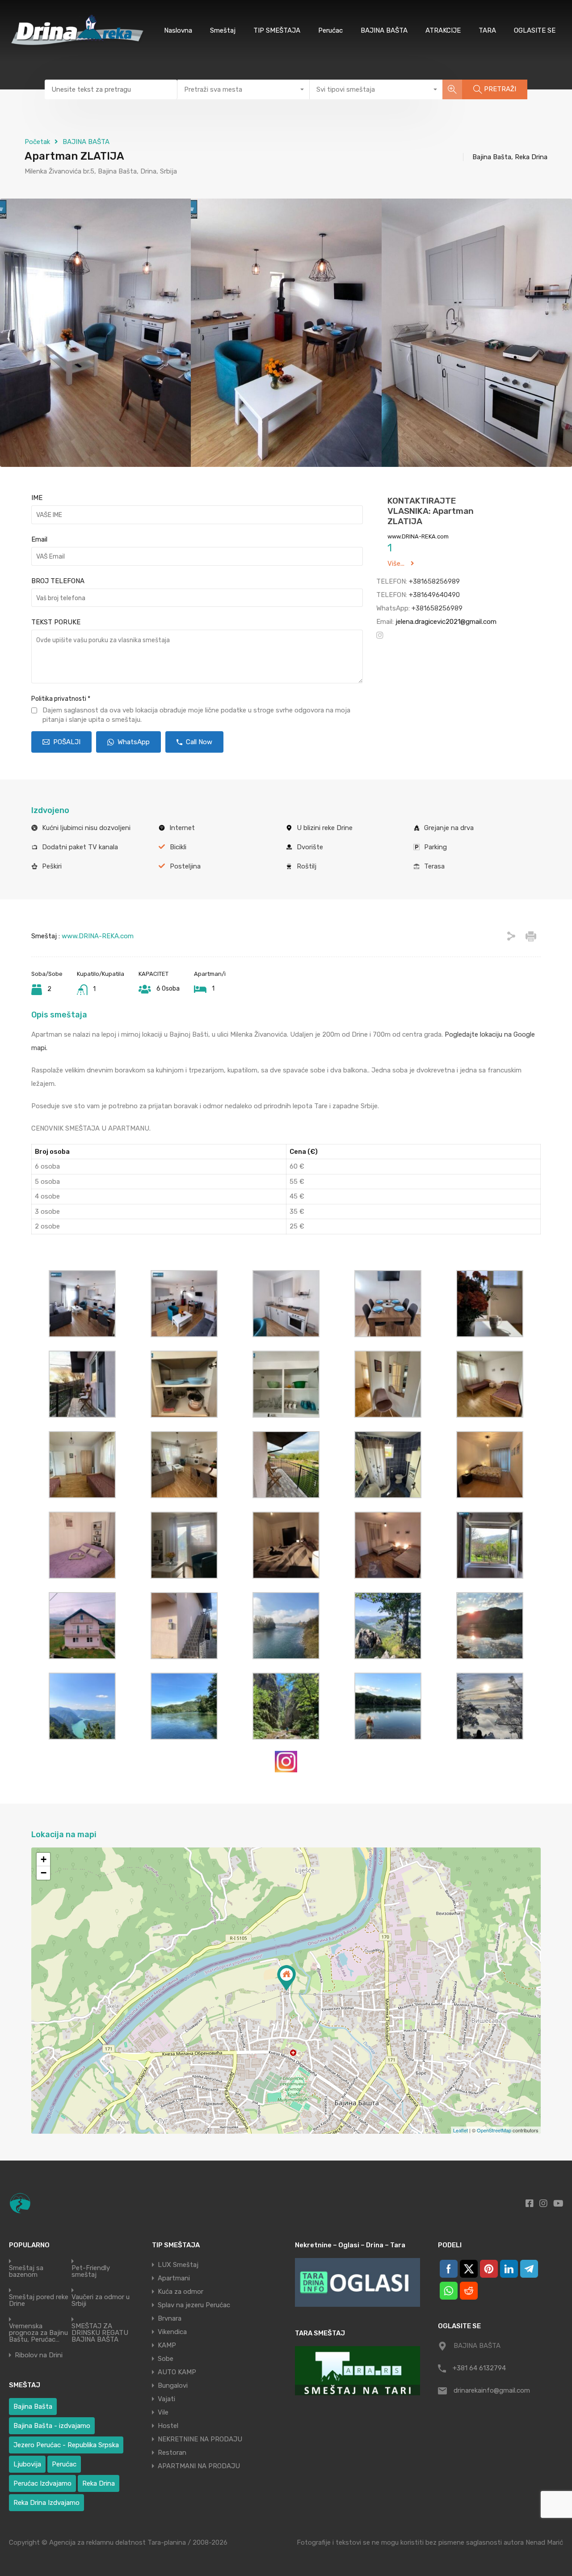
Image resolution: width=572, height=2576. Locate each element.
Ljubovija (27, 2464)
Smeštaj (223, 30)
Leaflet (461, 2130)
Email (39, 539)
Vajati (166, 2399)
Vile (163, 2412)
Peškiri (52, 866)
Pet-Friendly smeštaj (91, 2271)
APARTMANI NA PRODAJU (199, 2466)
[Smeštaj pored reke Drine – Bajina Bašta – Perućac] (79, 48)
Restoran (172, 2453)
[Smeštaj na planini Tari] (357, 2371)
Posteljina (185, 866)
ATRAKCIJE (443, 30)
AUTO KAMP (177, 2372)
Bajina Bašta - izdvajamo (52, 2426)
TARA (487, 30)
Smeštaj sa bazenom (26, 2271)
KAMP (167, 2345)
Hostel (168, 2426)
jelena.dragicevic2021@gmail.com (446, 622)
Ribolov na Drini (39, 2355)
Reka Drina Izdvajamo (46, 2503)
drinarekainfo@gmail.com (492, 2390)
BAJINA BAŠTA (384, 30)
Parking (435, 847)
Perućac (330, 30)
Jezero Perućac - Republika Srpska (66, 2445)
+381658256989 (434, 581)
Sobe (166, 2359)
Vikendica (172, 2332)
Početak (37, 142)
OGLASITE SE (535, 30)
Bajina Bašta (33, 2407)
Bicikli (178, 847)
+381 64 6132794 (479, 2368)
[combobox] (244, 89)
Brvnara (170, 2318)
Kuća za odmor (181, 2292)
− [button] (44, 1873)
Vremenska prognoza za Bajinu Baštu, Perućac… (38, 2333)
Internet (182, 828)
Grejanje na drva (449, 828)
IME (37, 498)
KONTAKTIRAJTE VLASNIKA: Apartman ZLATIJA (431, 511)
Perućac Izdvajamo (42, 2483)
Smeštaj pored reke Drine (39, 2301)
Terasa (434, 866)
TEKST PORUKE (56, 622)
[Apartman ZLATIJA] (286, 1978)
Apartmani (174, 2278)
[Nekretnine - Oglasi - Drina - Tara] (357, 2282)
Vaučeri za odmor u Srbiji (101, 2301)
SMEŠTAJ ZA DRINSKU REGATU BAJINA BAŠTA (100, 2333)
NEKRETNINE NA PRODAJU (200, 2439)
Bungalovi (173, 2385)
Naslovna (178, 30)
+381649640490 (434, 595)
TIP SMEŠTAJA (277, 30)
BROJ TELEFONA (58, 581)
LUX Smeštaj (178, 2265)
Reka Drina (99, 2483)
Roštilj (307, 866)
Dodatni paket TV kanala (80, 847)
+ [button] (44, 1859)
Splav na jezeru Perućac (194, 2305)
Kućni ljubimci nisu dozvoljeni (86, 828)
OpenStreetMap (494, 2130)
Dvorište (310, 847)
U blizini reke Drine (325, 828)
